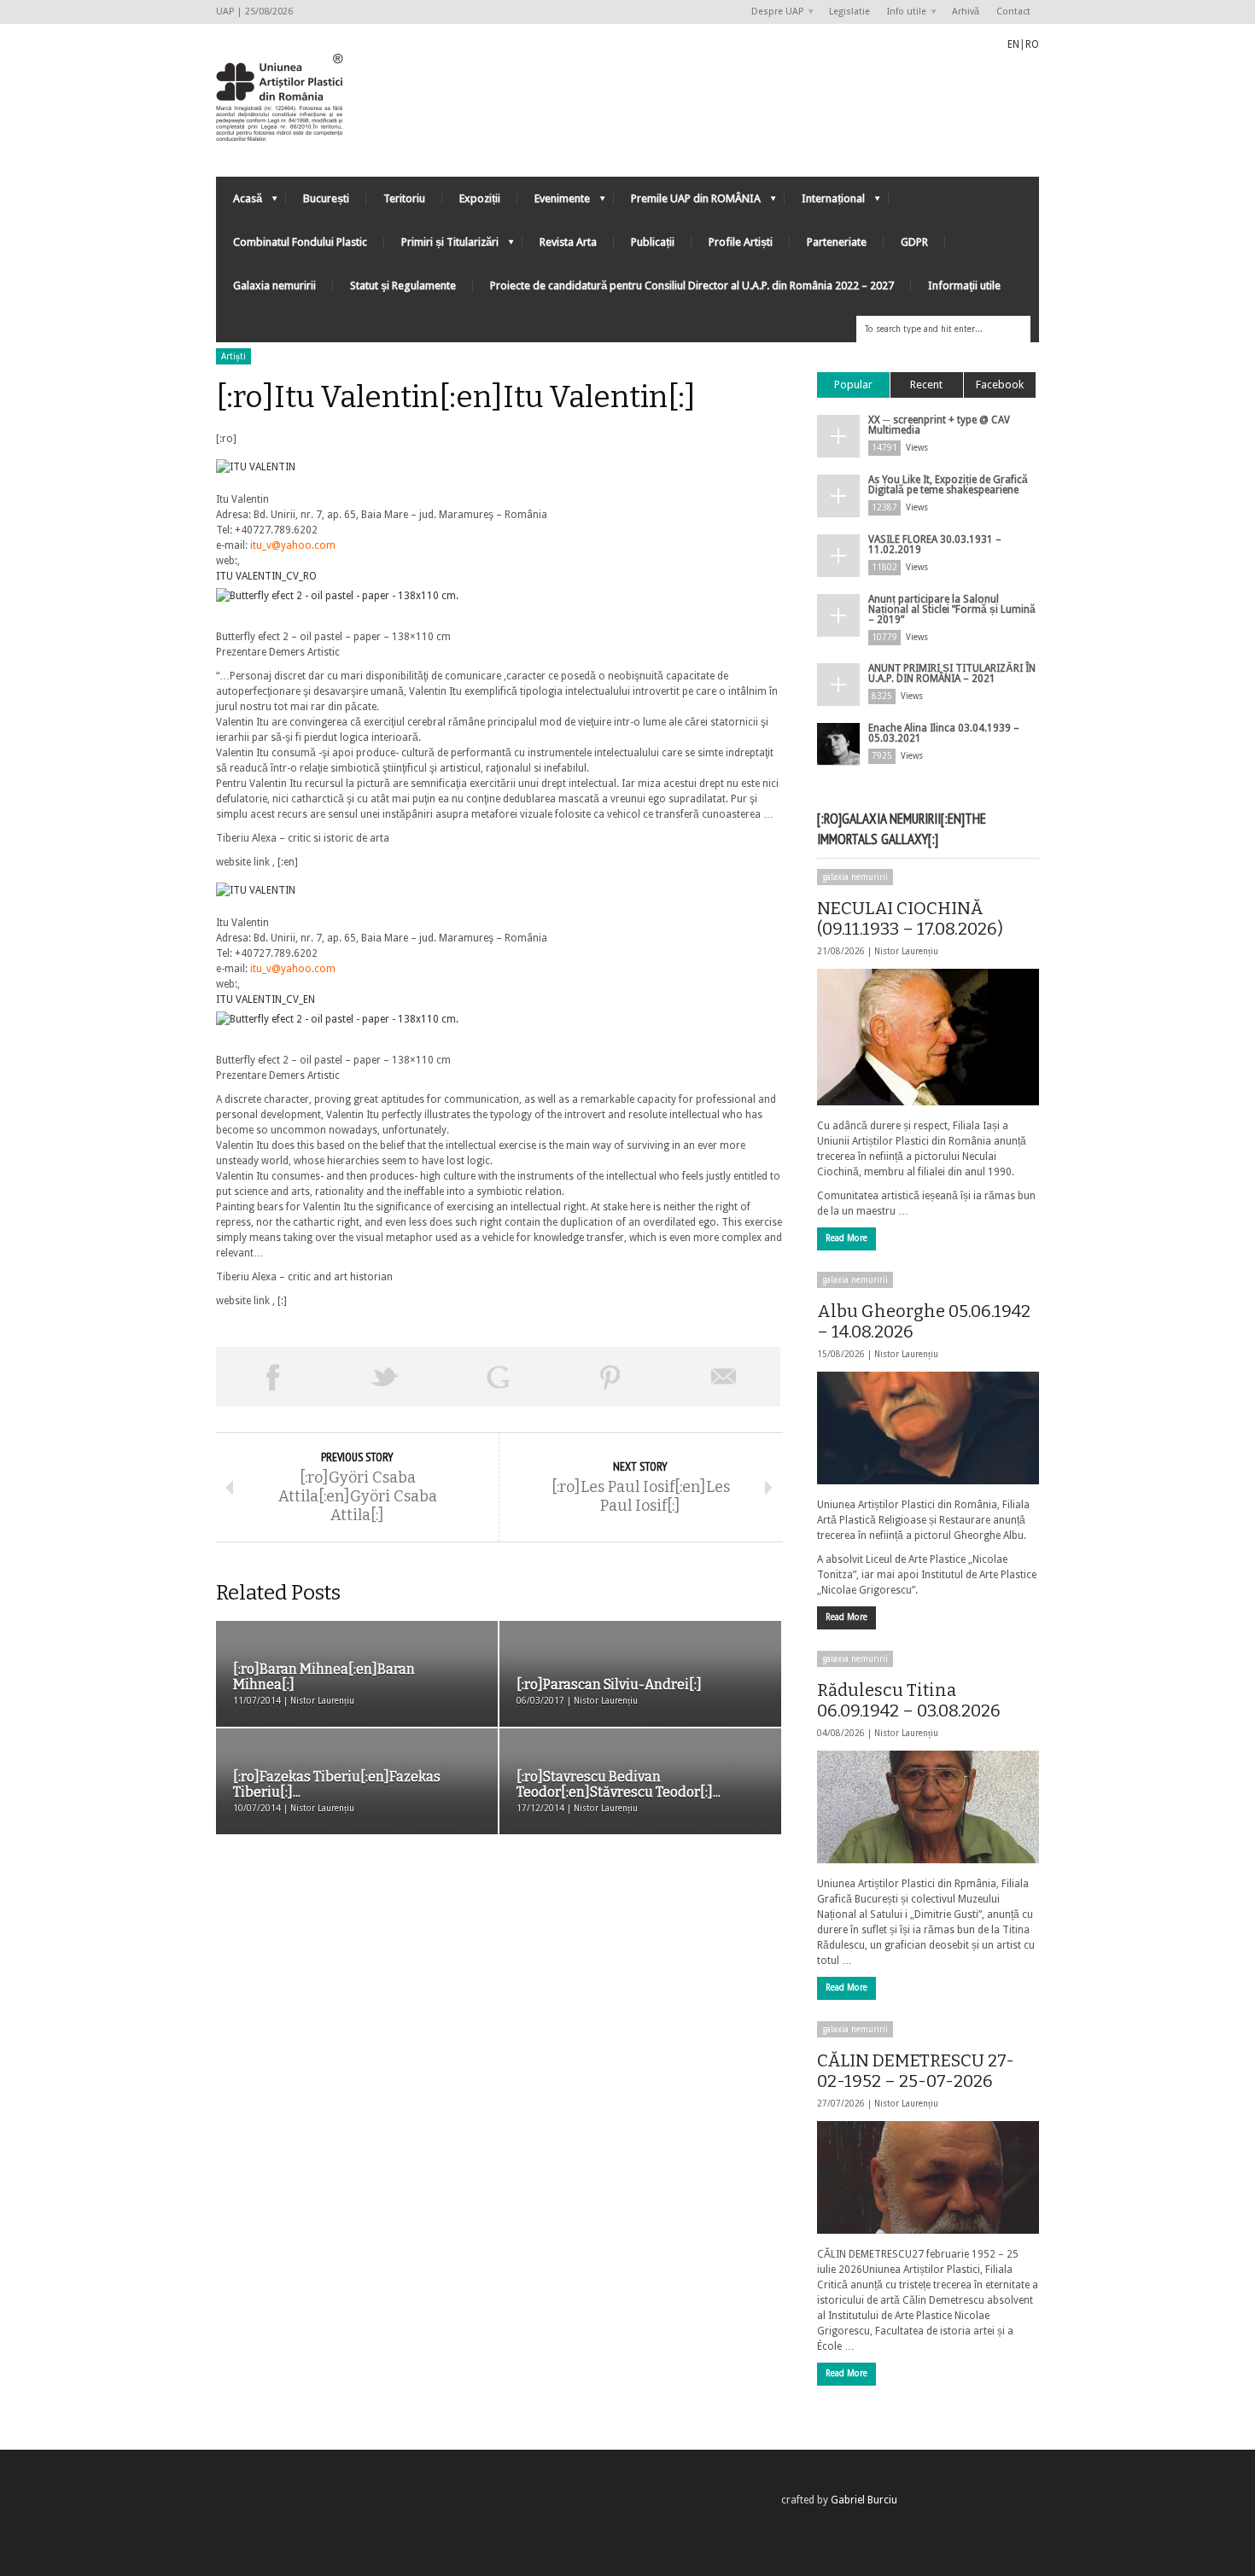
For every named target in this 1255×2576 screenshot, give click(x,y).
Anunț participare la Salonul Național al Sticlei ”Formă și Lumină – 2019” (952, 609)
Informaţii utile (964, 286)
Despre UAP (773, 12)
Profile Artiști (741, 242)
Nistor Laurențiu (906, 951)
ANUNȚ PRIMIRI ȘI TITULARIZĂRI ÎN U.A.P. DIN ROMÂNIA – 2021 (952, 673)
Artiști (233, 356)
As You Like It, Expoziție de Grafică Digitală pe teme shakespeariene (948, 485)
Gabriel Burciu (864, 2500)
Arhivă (966, 12)
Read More (846, 1238)
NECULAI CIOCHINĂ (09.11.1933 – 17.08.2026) (910, 918)
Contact (1013, 12)
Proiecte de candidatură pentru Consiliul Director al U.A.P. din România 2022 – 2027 (692, 286)
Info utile (902, 12)
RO (1032, 44)
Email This (724, 1377)
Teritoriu (404, 198)
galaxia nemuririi (855, 877)
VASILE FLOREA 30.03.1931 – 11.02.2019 (935, 545)
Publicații (653, 242)
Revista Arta (568, 242)
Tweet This (385, 1377)
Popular (853, 385)
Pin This (610, 1377)
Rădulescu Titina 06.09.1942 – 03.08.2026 (909, 1700)
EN (1013, 44)
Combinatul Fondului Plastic (300, 242)
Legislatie (849, 12)
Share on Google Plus (498, 1377)
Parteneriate (837, 242)
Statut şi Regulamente (403, 286)
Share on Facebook (272, 1377)
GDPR (914, 242)
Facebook (1000, 385)
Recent (926, 385)
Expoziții (480, 198)
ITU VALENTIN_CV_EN (266, 1000)
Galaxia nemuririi (274, 286)
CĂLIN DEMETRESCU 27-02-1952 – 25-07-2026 (916, 2071)
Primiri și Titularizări (441, 246)
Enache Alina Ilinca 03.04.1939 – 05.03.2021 (944, 733)
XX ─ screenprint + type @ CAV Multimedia (939, 425)
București (326, 198)
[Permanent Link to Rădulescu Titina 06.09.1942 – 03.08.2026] (928, 1807)
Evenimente (554, 203)
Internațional (825, 203)
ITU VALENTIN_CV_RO (266, 576)
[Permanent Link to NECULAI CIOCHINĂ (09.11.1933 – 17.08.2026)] (928, 1037)
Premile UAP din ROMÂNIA (687, 203)
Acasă (239, 203)
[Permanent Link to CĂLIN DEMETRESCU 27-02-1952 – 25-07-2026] (928, 2177)
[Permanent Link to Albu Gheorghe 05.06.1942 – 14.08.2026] (928, 1428)
